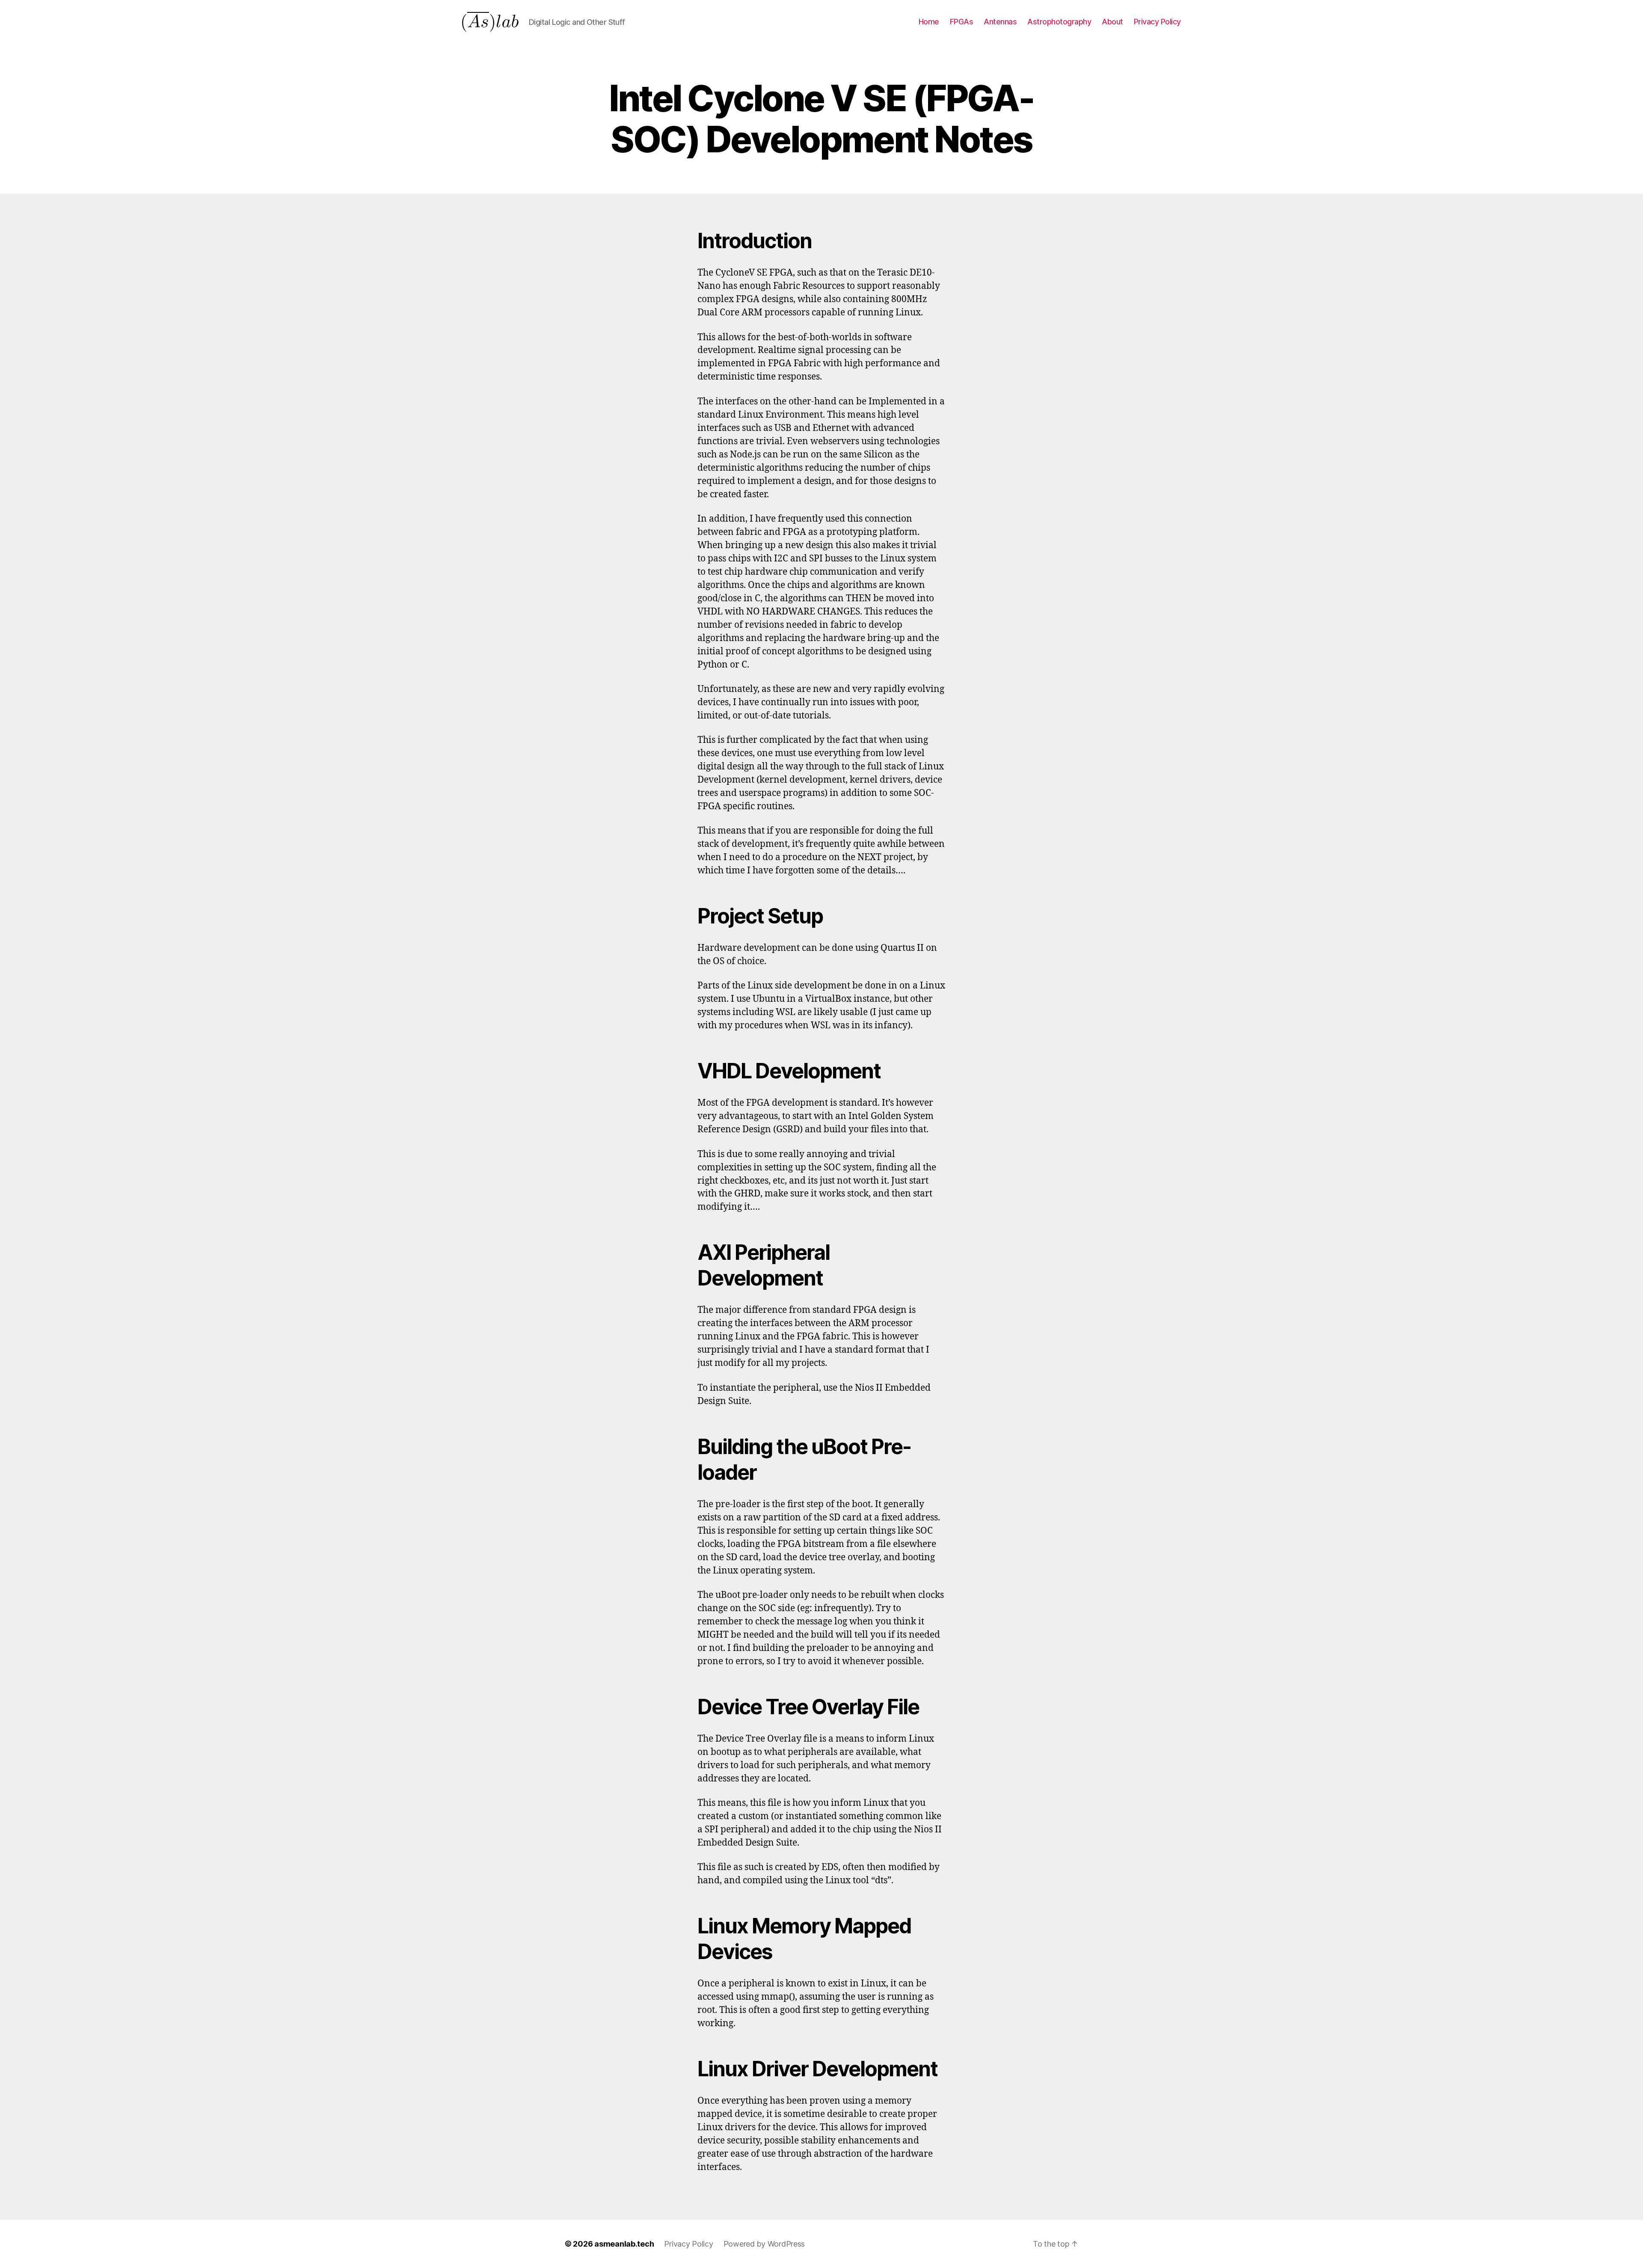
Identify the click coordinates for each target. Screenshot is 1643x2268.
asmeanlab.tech (624, 2244)
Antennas (1000, 22)
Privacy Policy (1157, 22)
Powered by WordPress (764, 2244)
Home (929, 22)
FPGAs (962, 22)
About (1112, 22)
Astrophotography (1059, 22)
